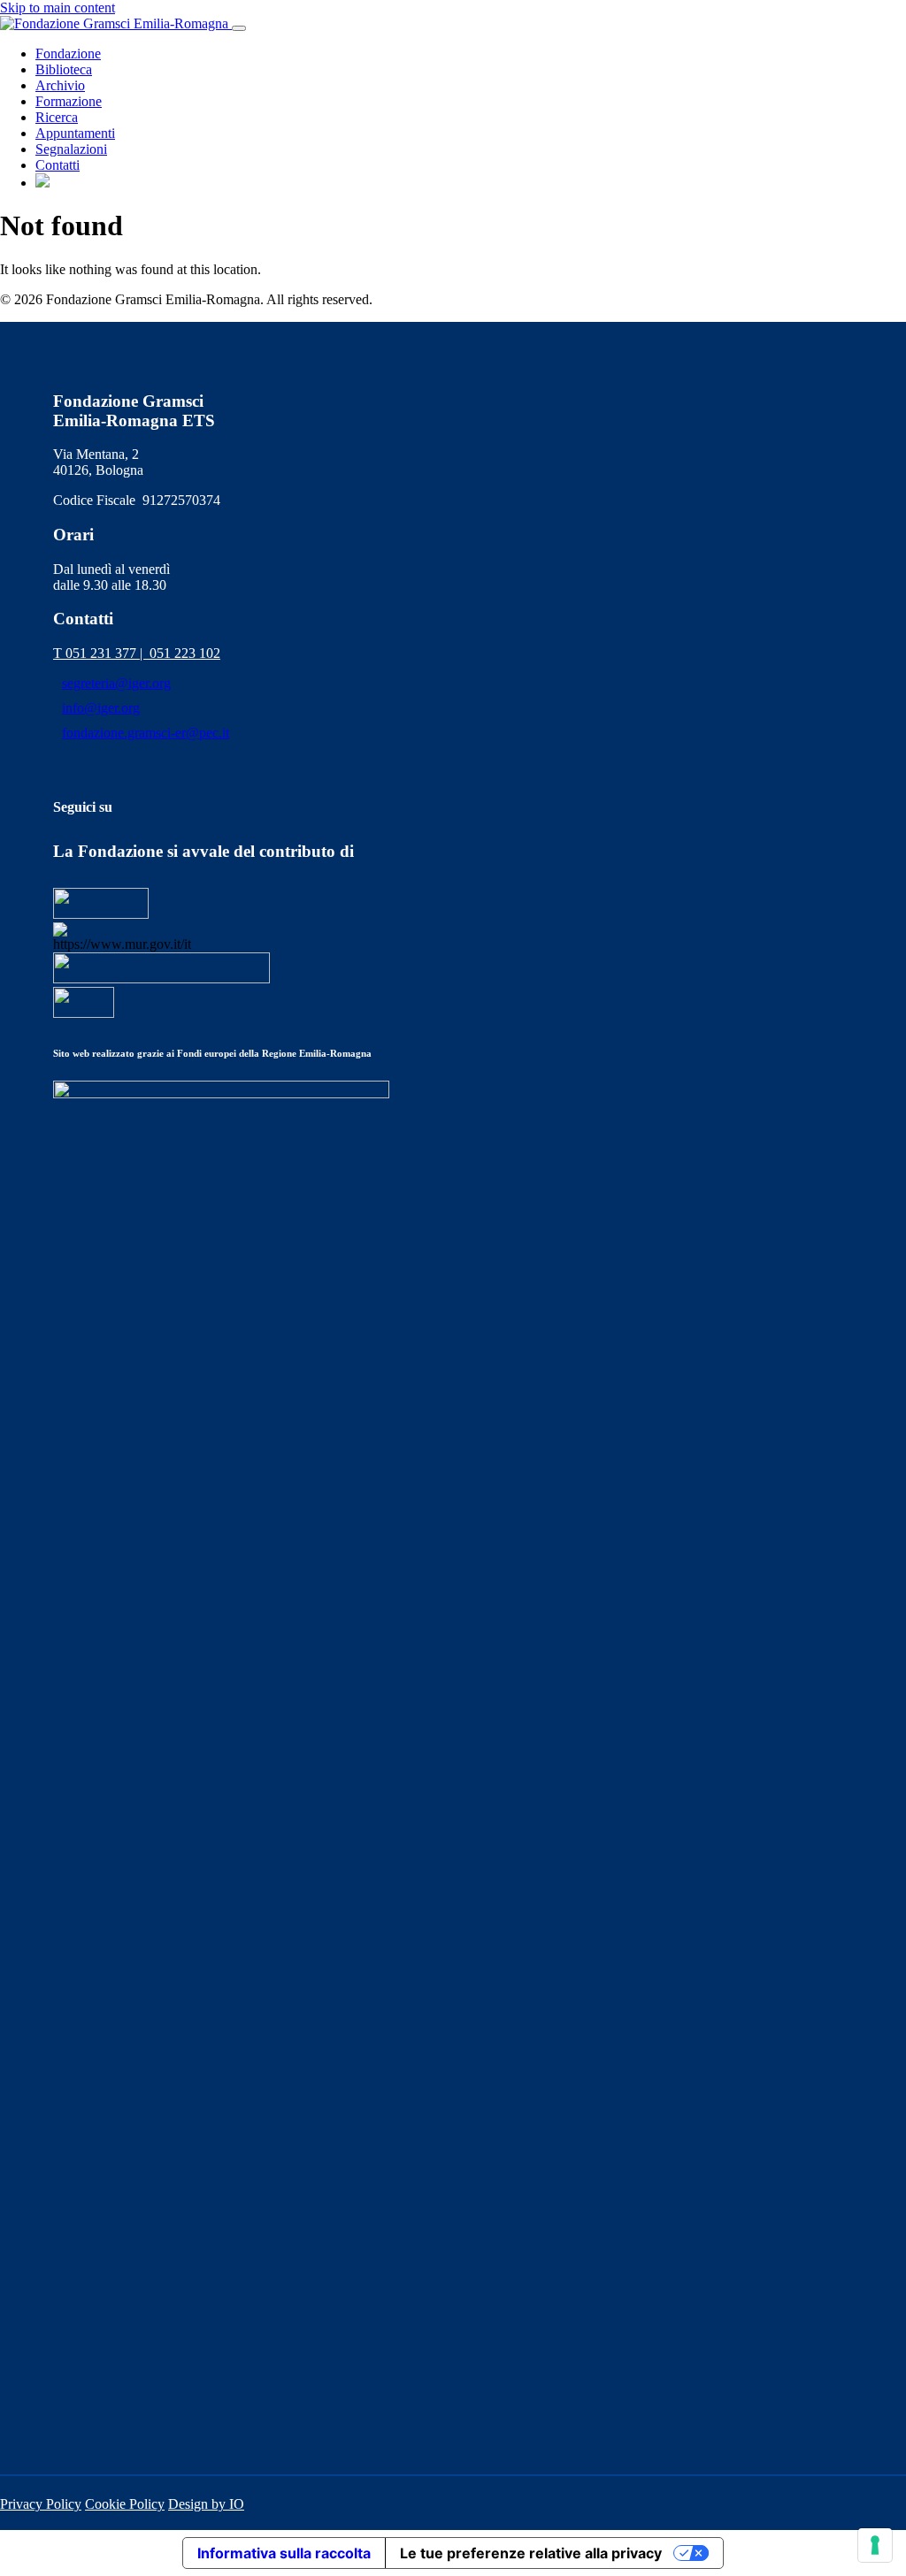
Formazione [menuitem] (69, 101)
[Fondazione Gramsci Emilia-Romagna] (116, 23)
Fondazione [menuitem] (68, 54)
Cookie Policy (125, 2504)
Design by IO (206, 2504)
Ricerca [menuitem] (57, 117)
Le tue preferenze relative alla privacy (531, 2553)
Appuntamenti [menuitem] (75, 133)
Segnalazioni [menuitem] (71, 149)
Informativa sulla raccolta (284, 2553)
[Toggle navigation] (239, 28)
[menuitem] (42, 183)
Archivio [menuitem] (60, 85)
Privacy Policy (41, 2504)
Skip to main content (58, 8)
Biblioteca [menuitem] (64, 69)
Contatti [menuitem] (58, 165)
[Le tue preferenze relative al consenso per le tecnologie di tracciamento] (875, 2545)
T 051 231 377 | (101, 653)
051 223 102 (185, 653)
